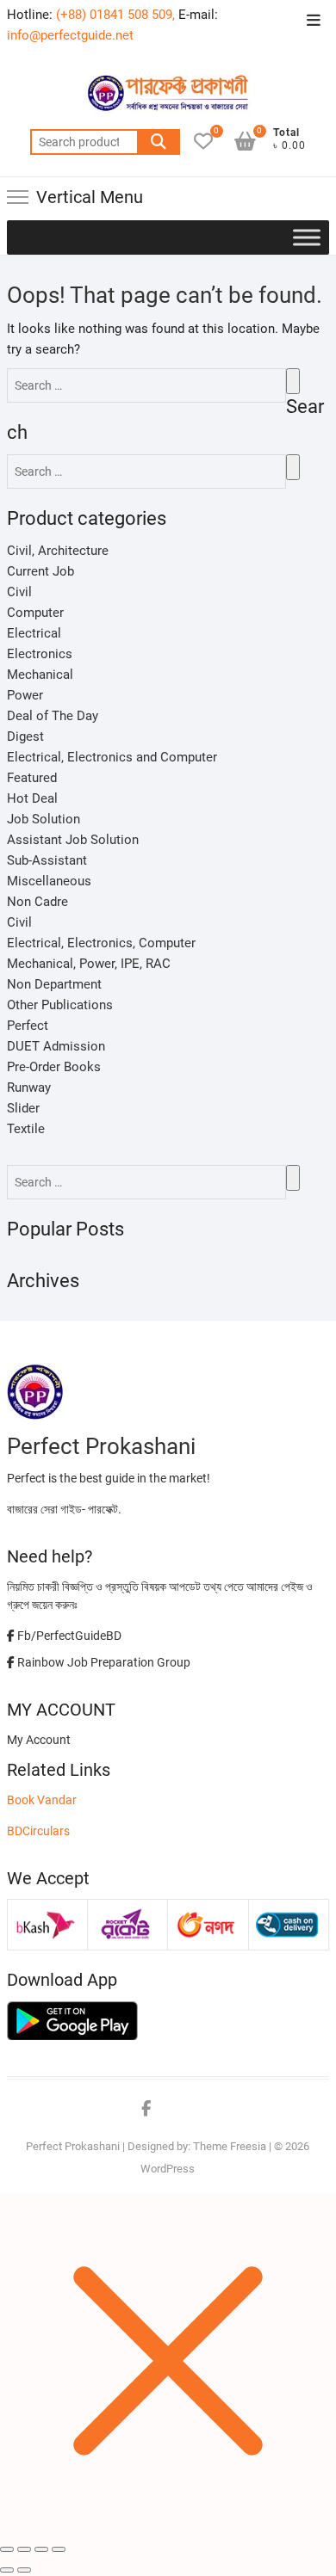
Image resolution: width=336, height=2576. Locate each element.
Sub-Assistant (47, 860)
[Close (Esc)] (7, 2549)
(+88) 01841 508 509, (115, 15)
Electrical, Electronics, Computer (101, 943)
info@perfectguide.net (70, 35)
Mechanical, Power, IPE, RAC (89, 964)
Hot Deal (32, 798)
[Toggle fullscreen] (41, 2549)
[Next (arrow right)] (24, 2570)
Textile (26, 1129)
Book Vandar (42, 1800)
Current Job (40, 571)
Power (25, 695)
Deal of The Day (53, 716)
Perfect (28, 1026)
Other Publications (60, 1005)
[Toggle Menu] (307, 237)
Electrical (34, 633)
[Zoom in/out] (59, 2549)
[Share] (24, 2549)
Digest (25, 736)
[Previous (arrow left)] (7, 2570)
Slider (23, 1108)
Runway (29, 1088)
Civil (19, 592)
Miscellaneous (49, 881)
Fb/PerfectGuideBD (68, 1636)
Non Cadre (37, 902)
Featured (32, 778)
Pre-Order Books (54, 1067)
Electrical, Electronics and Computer (112, 757)
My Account (39, 1740)
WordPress (168, 2169)
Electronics (40, 654)
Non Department (54, 984)
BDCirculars (38, 1831)
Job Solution (44, 819)
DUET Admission (56, 1046)
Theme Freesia (230, 2146)
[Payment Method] (46, 1915)
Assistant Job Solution (73, 840)
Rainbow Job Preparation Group (103, 1662)
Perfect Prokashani (73, 2146)
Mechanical (40, 675)
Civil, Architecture (58, 551)
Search (159, 142)
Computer (35, 613)
